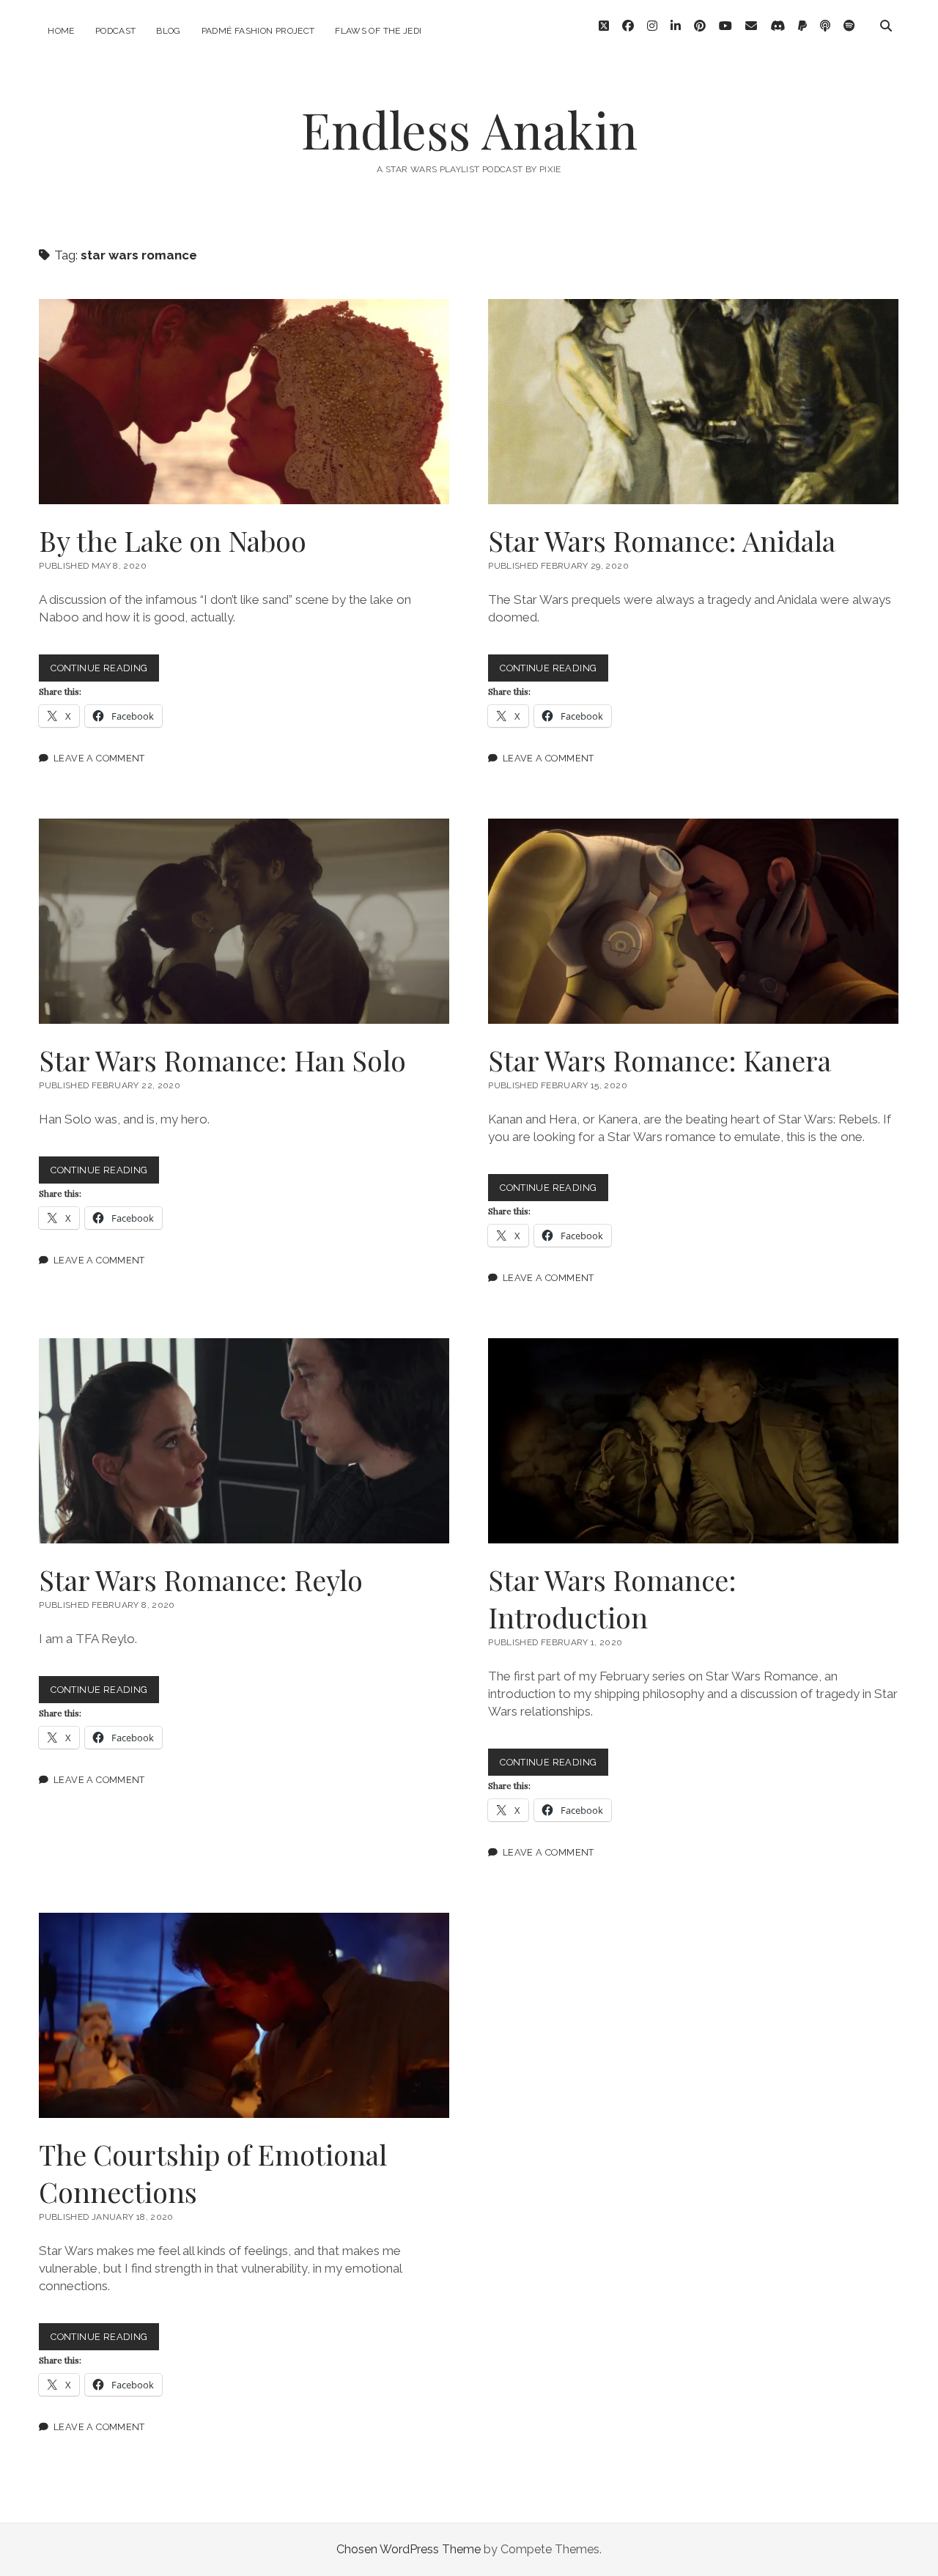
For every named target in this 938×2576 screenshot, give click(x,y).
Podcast (116, 31)
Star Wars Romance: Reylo (244, 1441)
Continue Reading (105, 672)
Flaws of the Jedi (378, 31)
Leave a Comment (99, 758)
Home (61, 31)
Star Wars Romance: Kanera (693, 921)
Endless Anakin (469, 129)
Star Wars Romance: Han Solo (244, 921)
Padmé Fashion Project (258, 31)
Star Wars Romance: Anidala (693, 402)
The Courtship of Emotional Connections (244, 2015)
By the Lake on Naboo (244, 402)
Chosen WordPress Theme (409, 2549)
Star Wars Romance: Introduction (693, 1441)
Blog (168, 31)
